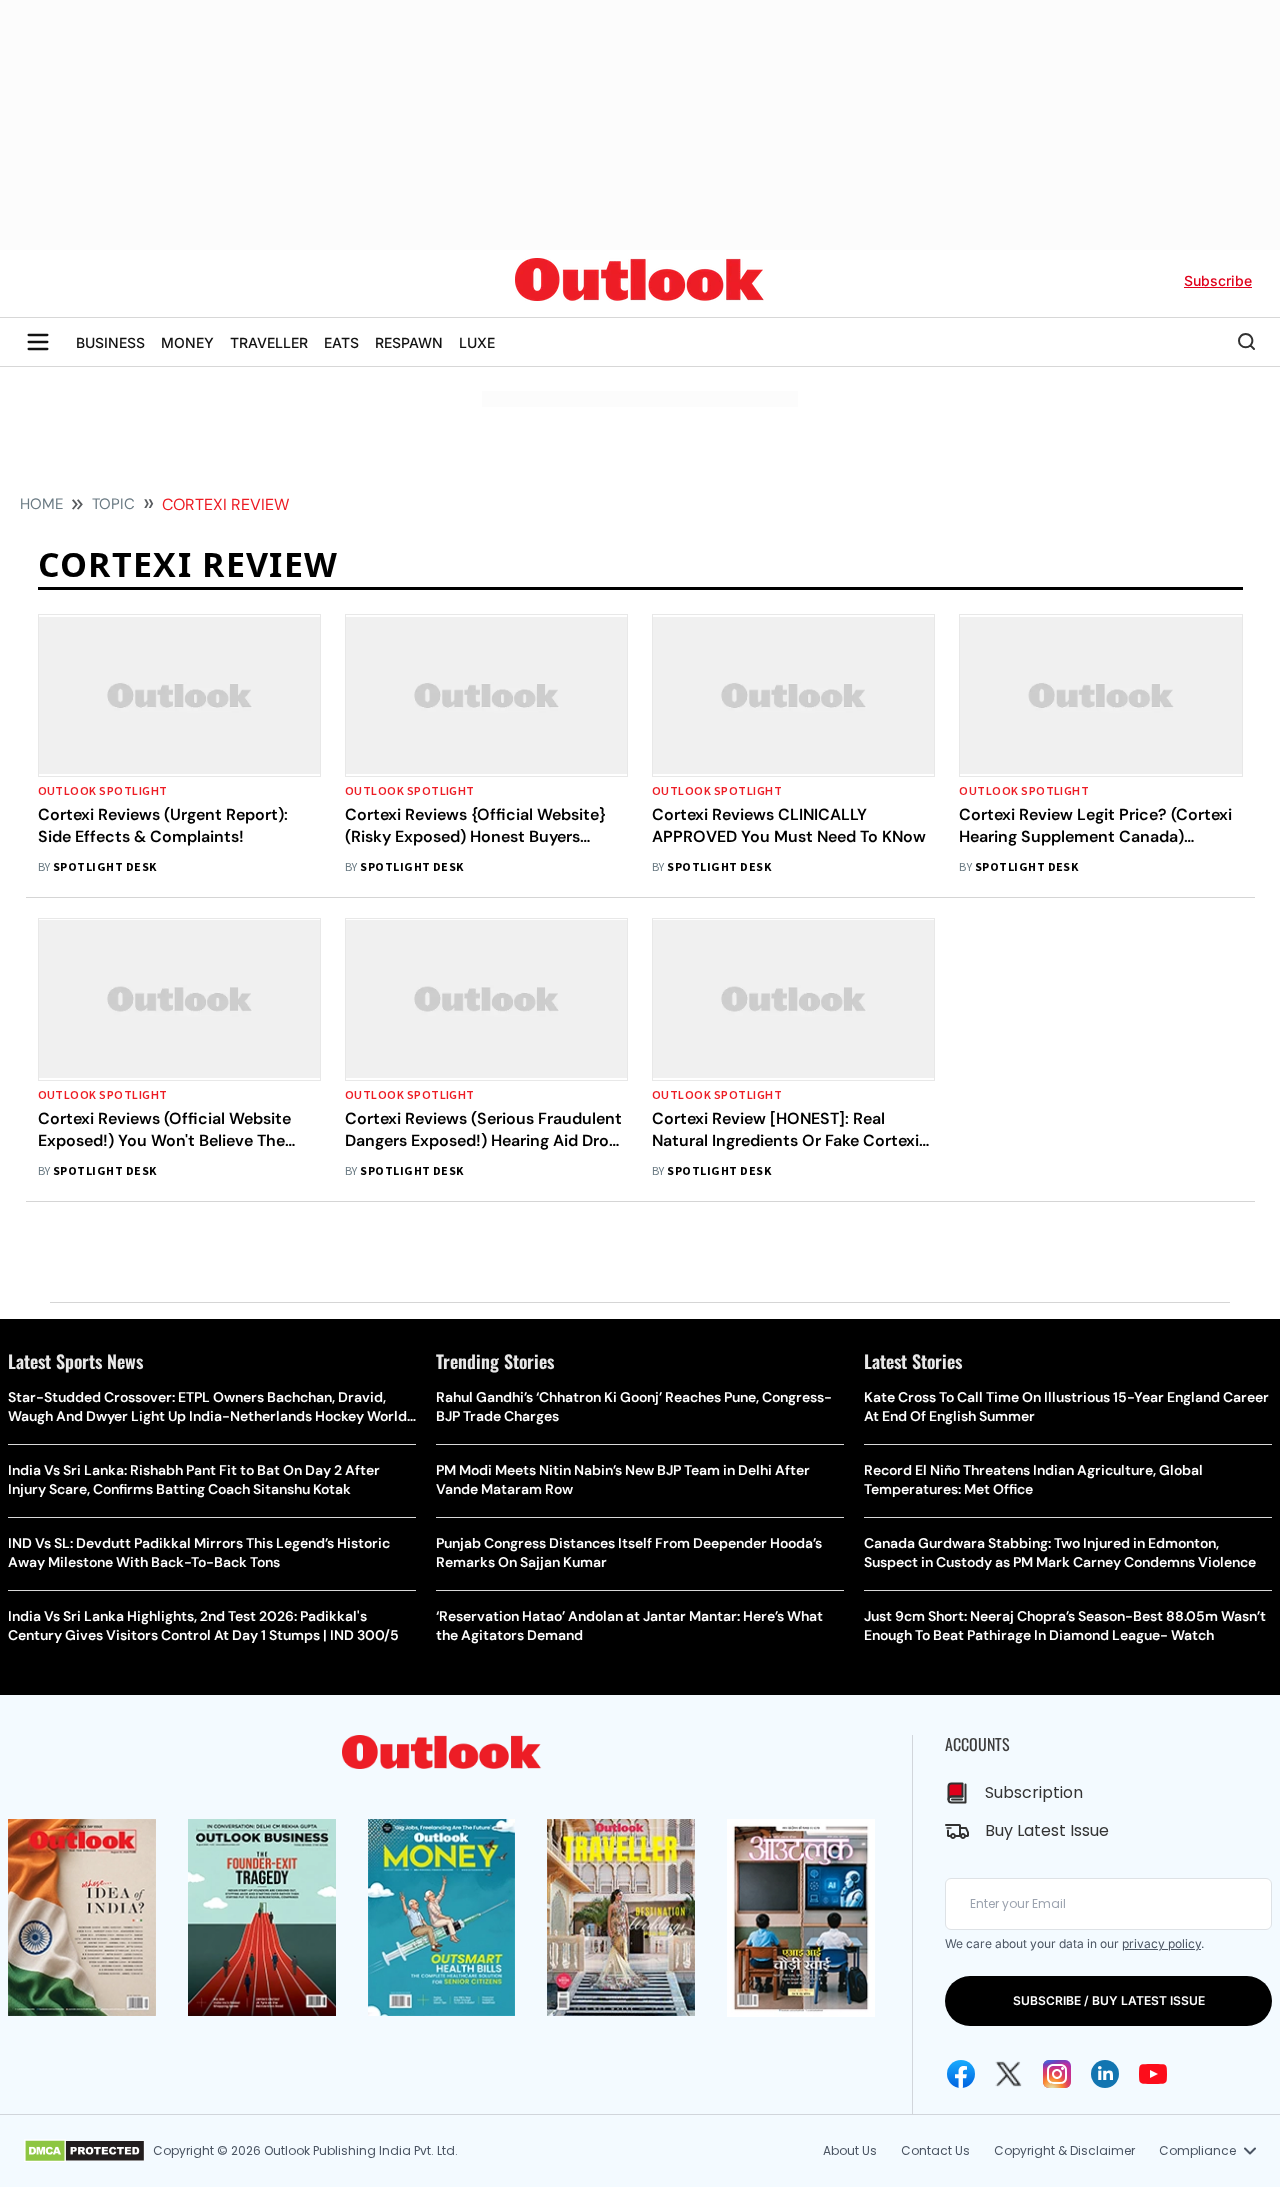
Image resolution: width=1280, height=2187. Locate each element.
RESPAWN (409, 342)
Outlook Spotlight (103, 791)
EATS (341, 342)
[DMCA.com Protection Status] (84, 2151)
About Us (850, 2150)
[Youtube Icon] (1153, 2074)
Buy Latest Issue (1047, 1830)
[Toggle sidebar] (38, 342)
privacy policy (1161, 1943)
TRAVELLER (269, 342)
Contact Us (935, 2150)
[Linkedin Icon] (1105, 2074)
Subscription (1034, 1792)
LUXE (477, 342)
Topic (113, 504)
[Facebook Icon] (961, 2074)
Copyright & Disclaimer (1064, 2150)
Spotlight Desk (105, 867)
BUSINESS (110, 342)
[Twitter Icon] (1009, 2074)
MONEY (187, 342)
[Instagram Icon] (1057, 2074)
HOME (41, 504)
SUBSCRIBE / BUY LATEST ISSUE (1109, 2000)
